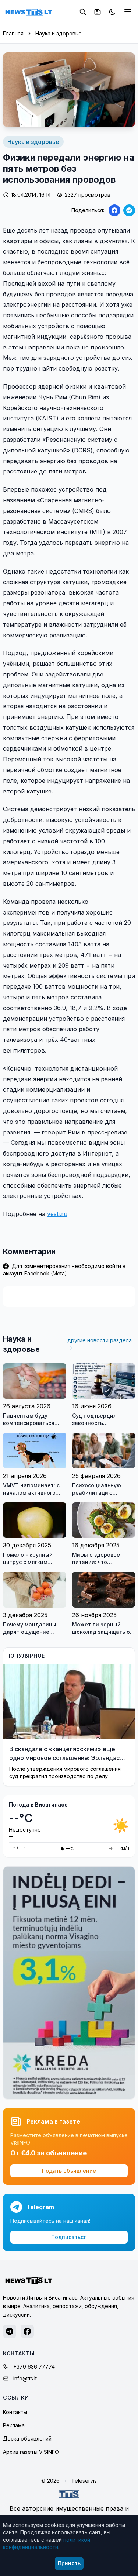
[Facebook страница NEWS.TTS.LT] (27, 2331)
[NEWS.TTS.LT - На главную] (29, 12)
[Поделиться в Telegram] (129, 210)
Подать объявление (69, 2171)
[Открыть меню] (128, 12)
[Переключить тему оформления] (112, 12)
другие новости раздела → (100, 1344)
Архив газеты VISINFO (31, 2452)
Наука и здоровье (59, 33)
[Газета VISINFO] (98, 12)
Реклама (14, 2425)
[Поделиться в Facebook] (114, 210)
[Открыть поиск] (83, 12)
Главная (13, 33)
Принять (69, 2563)
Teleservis (84, 2481)
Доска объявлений (27, 2439)
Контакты (15, 2412)
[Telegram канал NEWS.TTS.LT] (10, 2331)
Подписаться (69, 2237)
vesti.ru (57, 1214)
